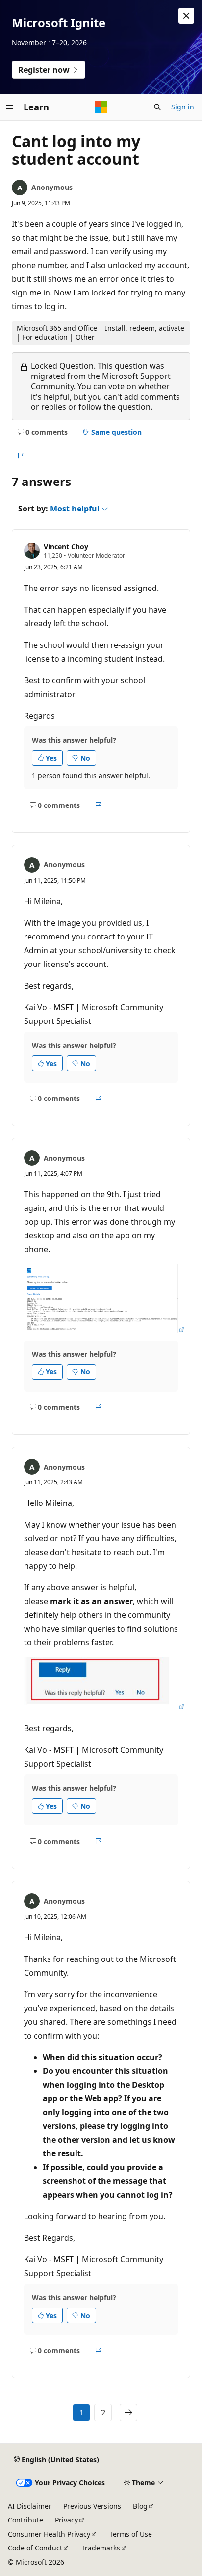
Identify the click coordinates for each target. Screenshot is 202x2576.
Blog (140, 2506)
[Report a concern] (20, 456)
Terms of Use (131, 2534)
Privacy (66, 2520)
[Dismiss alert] (186, 16)
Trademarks (101, 2548)
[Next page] (128, 2413)
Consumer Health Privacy (49, 2534)
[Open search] (157, 107)
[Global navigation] (10, 107)
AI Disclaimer (30, 2506)
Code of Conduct (35, 2548)
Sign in (183, 107)
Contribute (25, 2520)
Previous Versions (92, 2506)
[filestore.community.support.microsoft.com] (105, 1330)
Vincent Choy (66, 547)
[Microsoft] (101, 107)
